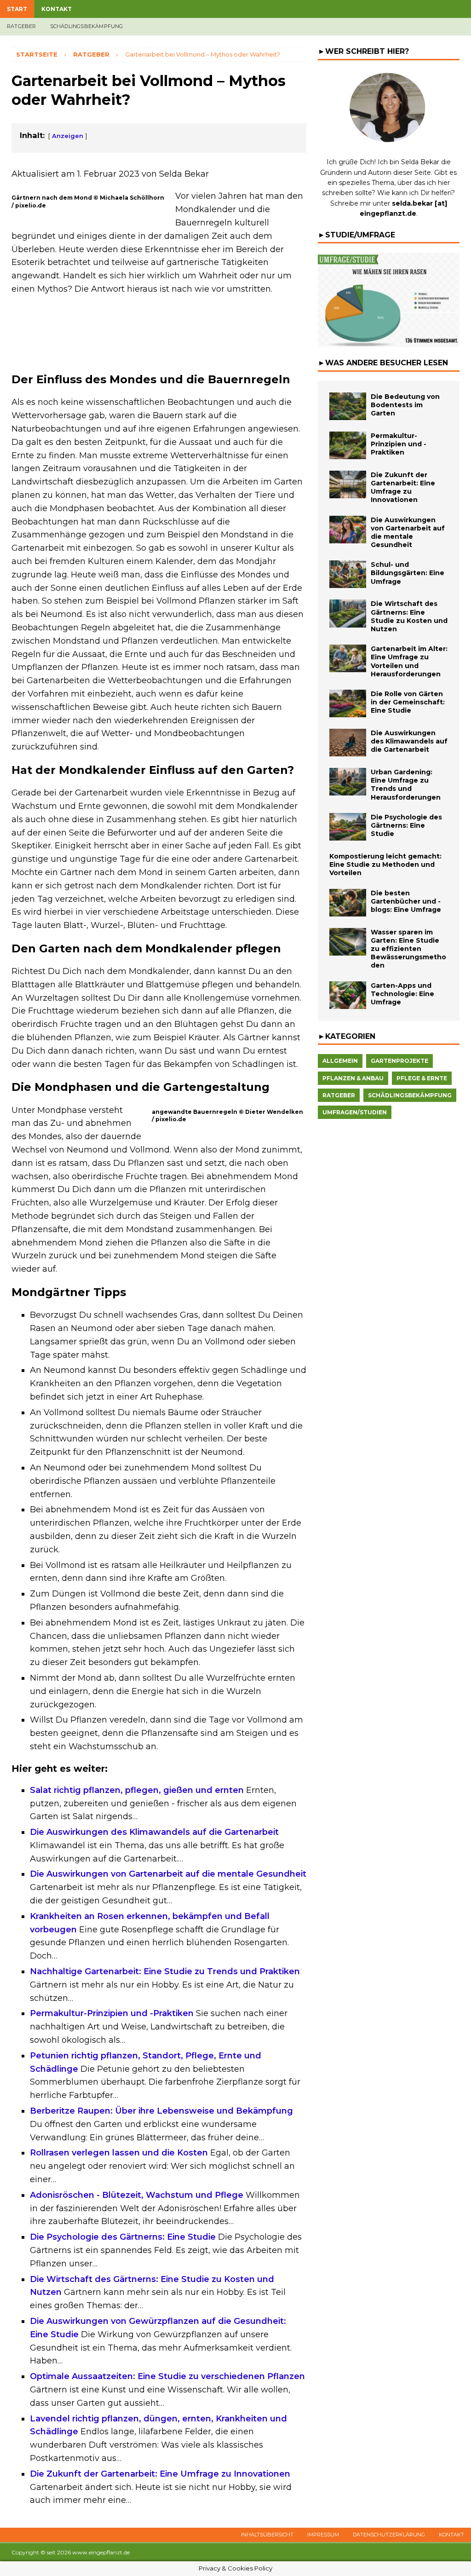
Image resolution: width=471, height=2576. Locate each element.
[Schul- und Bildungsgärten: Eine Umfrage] (348, 574)
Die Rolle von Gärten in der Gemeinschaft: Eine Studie (408, 702)
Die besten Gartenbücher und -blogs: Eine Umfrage (406, 901)
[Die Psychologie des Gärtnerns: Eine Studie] (348, 827)
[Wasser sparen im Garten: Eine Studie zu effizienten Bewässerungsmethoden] (348, 942)
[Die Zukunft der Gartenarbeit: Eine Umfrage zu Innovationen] (348, 484)
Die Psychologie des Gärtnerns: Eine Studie (406, 825)
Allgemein (340, 1061)
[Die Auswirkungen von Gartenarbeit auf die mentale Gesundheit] (348, 530)
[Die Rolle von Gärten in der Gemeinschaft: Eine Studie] (348, 703)
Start (17, 9)
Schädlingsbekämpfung (87, 26)
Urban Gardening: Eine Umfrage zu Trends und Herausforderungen (406, 785)
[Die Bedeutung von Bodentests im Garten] (348, 406)
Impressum (323, 2535)
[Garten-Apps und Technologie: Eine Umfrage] (348, 995)
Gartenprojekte (399, 1061)
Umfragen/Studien (355, 1112)
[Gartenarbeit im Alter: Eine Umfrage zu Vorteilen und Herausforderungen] (348, 658)
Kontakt (57, 9)
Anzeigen (68, 136)
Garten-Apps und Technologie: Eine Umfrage (402, 994)
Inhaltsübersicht (267, 2535)
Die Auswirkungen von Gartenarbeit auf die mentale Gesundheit (408, 533)
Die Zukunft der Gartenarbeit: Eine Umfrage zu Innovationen (403, 487)
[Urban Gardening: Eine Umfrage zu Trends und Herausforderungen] (348, 782)
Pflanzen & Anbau (353, 1078)
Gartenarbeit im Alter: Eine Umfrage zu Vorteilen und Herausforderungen (409, 661)
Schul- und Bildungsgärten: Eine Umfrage (408, 573)
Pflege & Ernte (422, 1078)
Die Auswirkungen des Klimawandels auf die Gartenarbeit (409, 741)
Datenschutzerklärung (389, 2535)
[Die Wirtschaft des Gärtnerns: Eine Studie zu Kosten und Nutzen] (348, 613)
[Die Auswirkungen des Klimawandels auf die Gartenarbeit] (348, 743)
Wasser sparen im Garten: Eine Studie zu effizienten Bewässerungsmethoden (408, 949)
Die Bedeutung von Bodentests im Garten (405, 405)
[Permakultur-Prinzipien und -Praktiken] (348, 445)
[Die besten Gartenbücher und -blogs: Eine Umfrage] (348, 903)
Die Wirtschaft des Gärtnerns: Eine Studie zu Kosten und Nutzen (409, 616)
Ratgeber (22, 26)
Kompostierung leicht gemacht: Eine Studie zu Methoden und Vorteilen (385, 864)
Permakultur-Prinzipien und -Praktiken (399, 444)
